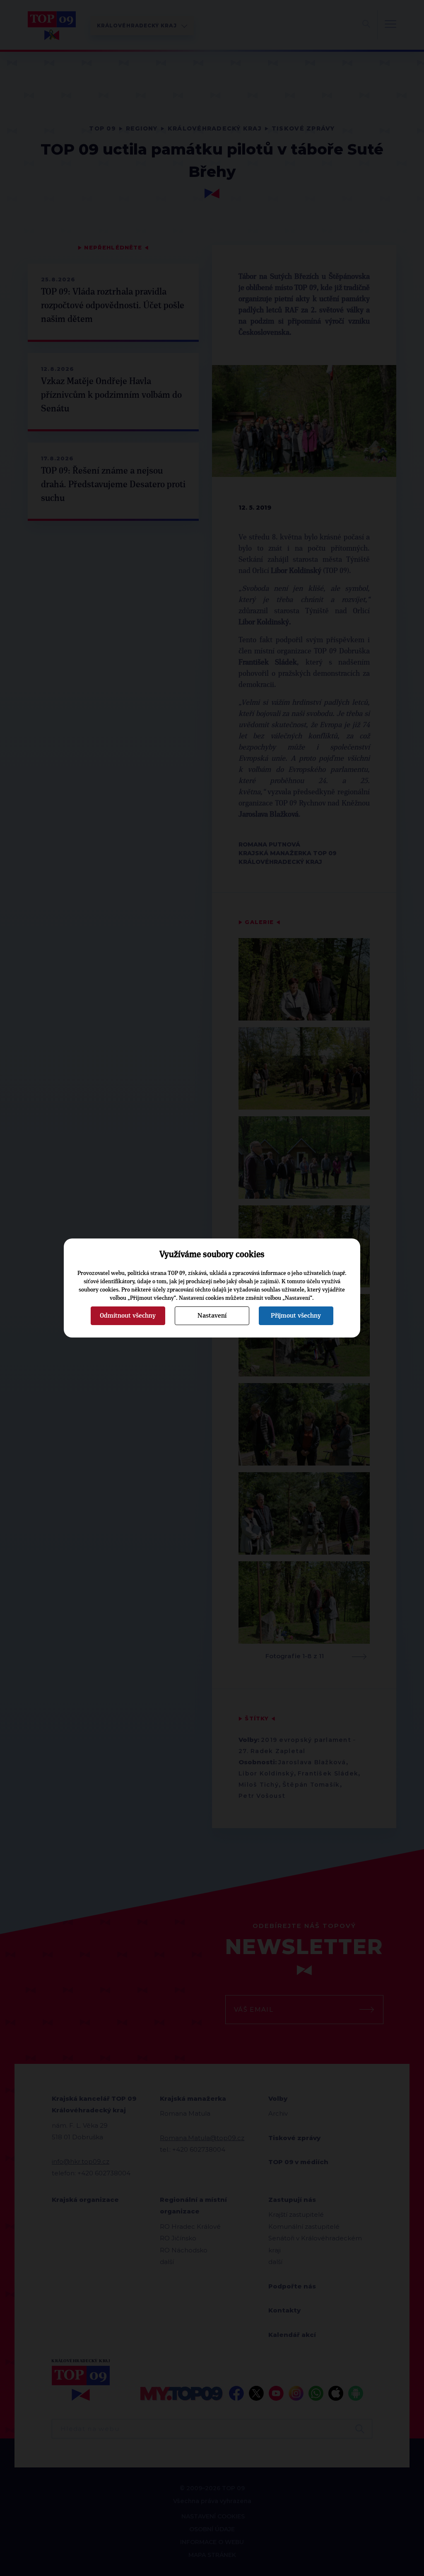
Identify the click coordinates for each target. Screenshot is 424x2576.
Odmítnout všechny (128, 1316)
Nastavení (212, 1316)
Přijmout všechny (296, 1316)
